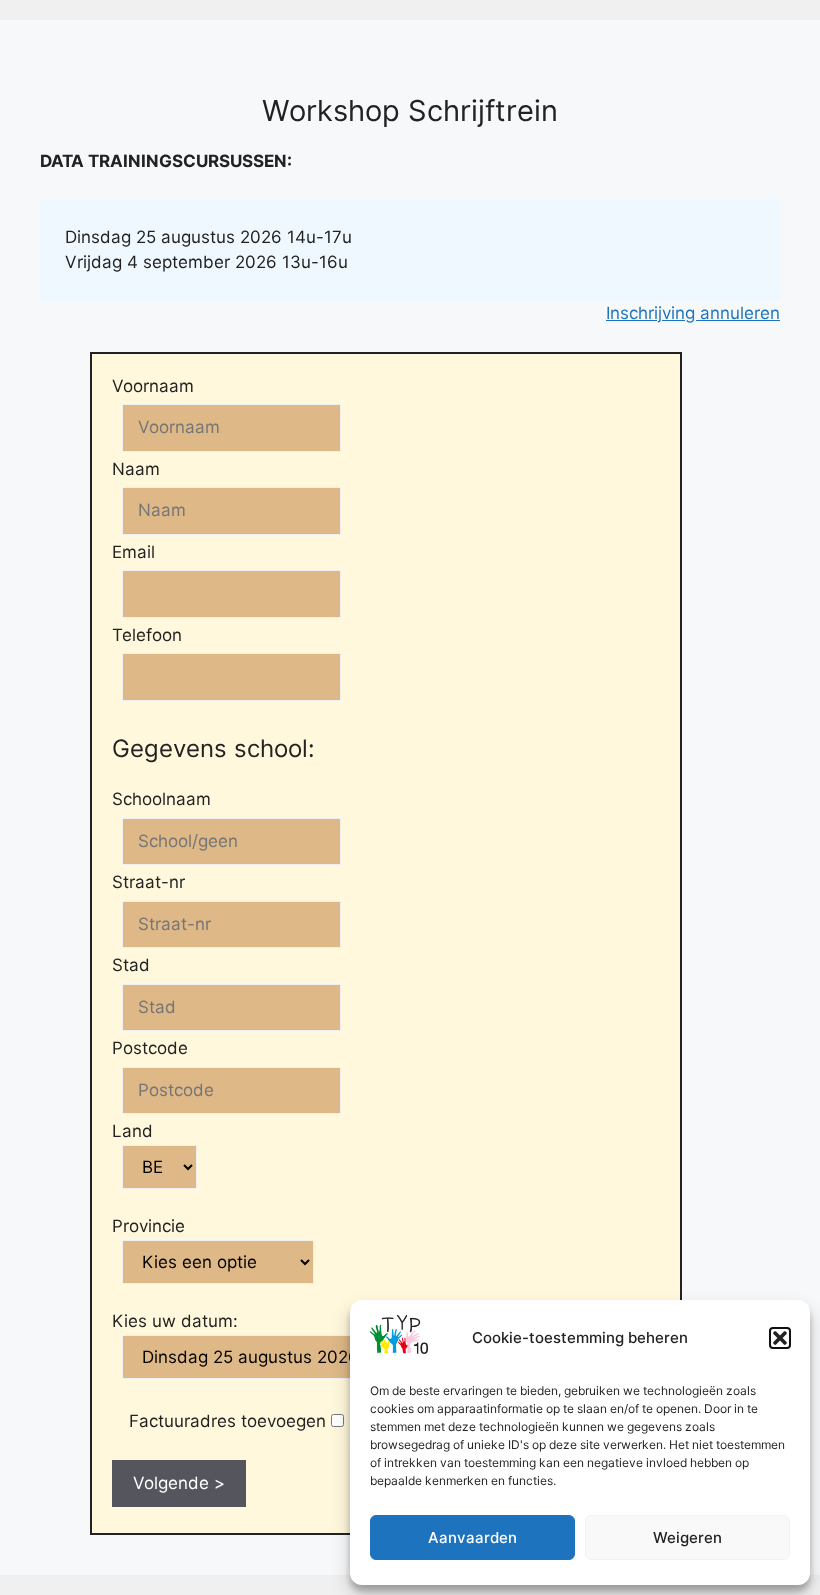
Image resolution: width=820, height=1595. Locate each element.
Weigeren (687, 1537)
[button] (780, 1338)
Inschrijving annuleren (693, 313)
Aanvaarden (472, 1537)
